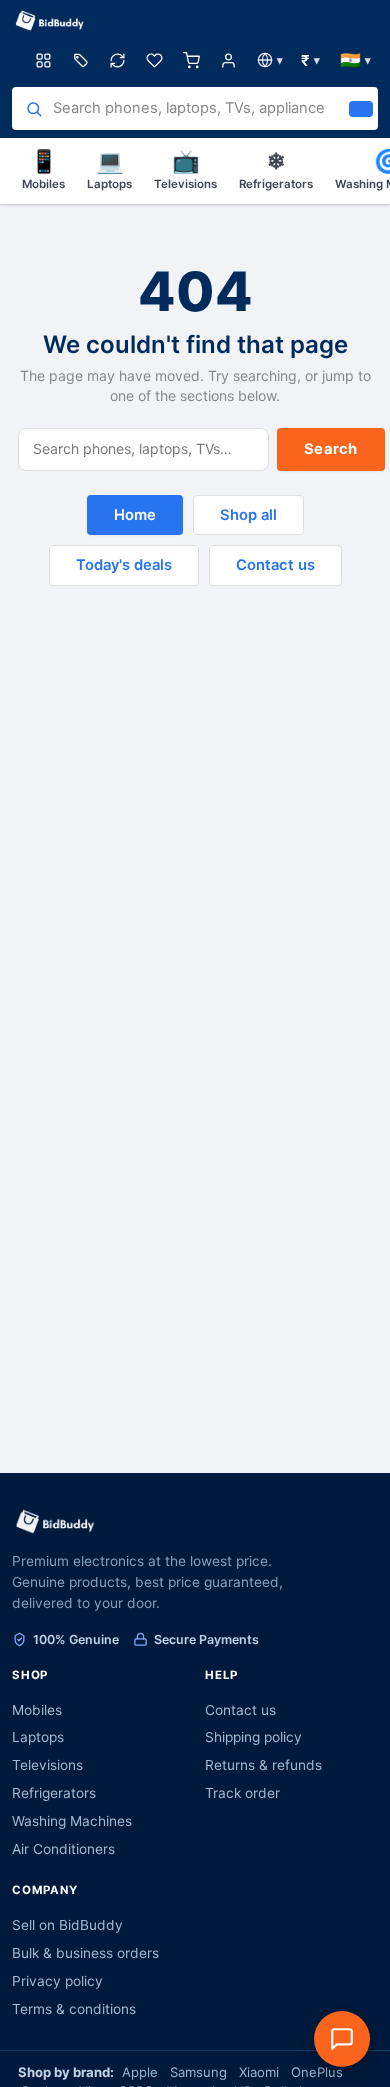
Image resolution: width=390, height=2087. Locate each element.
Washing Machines (72, 1821)
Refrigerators (276, 168)
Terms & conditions (74, 2009)
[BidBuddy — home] (50, 21)
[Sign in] (228, 60)
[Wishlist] (154, 60)
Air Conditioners (63, 1849)
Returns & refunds (263, 1765)
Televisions (185, 168)
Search (331, 449)
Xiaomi (259, 2072)
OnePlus (317, 2072)
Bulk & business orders (85, 1953)
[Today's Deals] (80, 60)
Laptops (109, 168)
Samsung (198, 2072)
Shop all (248, 515)
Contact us (275, 565)
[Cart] (191, 60)
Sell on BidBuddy (67, 1925)
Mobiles (43, 168)
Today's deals (124, 565)
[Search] (361, 109)
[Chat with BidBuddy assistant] (342, 2039)
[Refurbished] (117, 60)
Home (135, 515)
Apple (140, 2072)
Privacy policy (57, 1981)
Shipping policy (253, 1737)
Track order (242, 1793)
